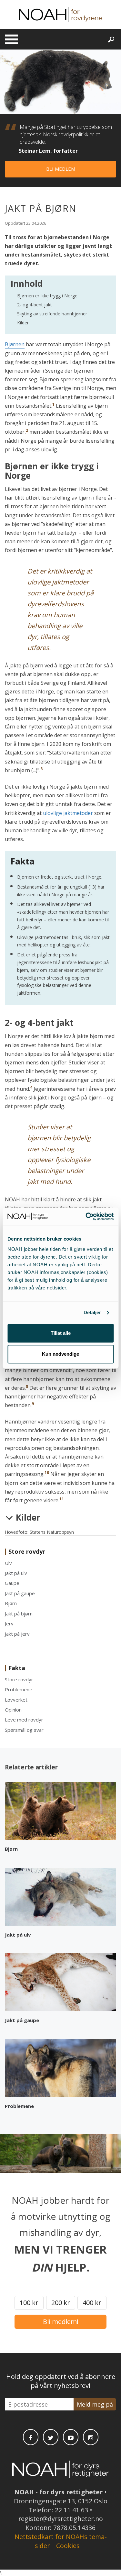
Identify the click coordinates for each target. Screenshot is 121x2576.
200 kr (61, 2303)
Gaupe (12, 1583)
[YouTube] (71, 2437)
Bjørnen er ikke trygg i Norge (47, 296)
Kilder (23, 323)
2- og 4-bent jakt (35, 305)
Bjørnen (15, 344)
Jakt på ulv (16, 1573)
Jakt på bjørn (19, 1613)
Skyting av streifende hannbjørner (52, 314)
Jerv (9, 1623)
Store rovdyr (19, 1679)
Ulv (8, 1563)
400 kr (92, 2303)
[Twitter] (51, 2437)
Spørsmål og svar (24, 1730)
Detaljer (92, 1312)
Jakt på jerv (17, 1634)
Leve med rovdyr (24, 1720)
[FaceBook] (31, 2437)
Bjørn (11, 1603)
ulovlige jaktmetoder (68, 813)
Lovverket (16, 1700)
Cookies (68, 2546)
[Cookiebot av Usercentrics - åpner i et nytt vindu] (86, 1216)
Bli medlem (61, 169)
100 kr (29, 2303)
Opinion (13, 1710)
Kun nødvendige (60, 1354)
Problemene (19, 1689)
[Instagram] (91, 2437)
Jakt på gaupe (20, 1593)
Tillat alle (61, 1333)
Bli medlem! (61, 2322)
